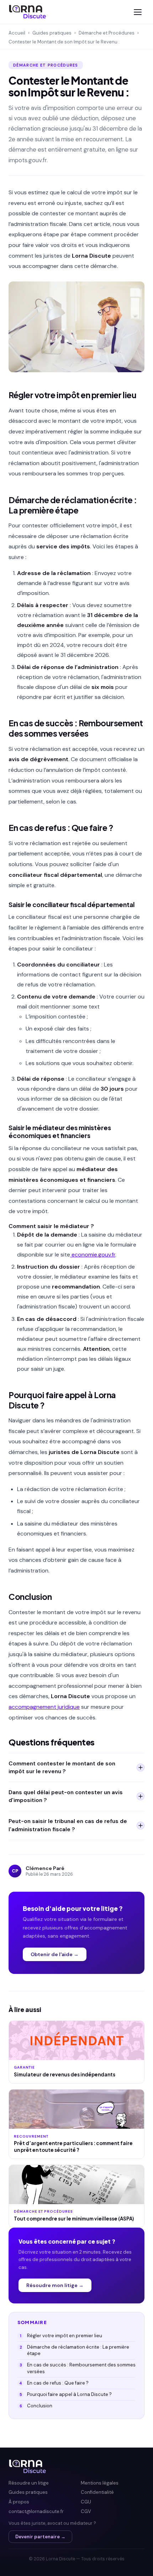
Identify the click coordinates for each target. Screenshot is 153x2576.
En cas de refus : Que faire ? (58, 2383)
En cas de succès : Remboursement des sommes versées (81, 2368)
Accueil (17, 33)
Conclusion (40, 2406)
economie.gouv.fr (93, 1255)
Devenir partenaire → (40, 2537)
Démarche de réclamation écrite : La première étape (78, 2350)
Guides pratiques (52, 33)
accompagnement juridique (44, 1707)
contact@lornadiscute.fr (36, 2511)
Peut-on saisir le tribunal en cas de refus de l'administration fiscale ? (68, 1825)
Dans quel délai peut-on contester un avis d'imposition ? (66, 1796)
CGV (86, 2511)
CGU (86, 2502)
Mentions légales (100, 2483)
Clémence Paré (45, 1868)
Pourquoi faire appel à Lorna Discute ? (69, 2394)
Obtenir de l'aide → (55, 1954)
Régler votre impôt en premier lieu (65, 2336)
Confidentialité (97, 2492)
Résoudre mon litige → (55, 2285)
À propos (19, 2502)
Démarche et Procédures (107, 33)
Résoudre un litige (29, 2483)
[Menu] (138, 12)
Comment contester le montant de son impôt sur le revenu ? (62, 1768)
